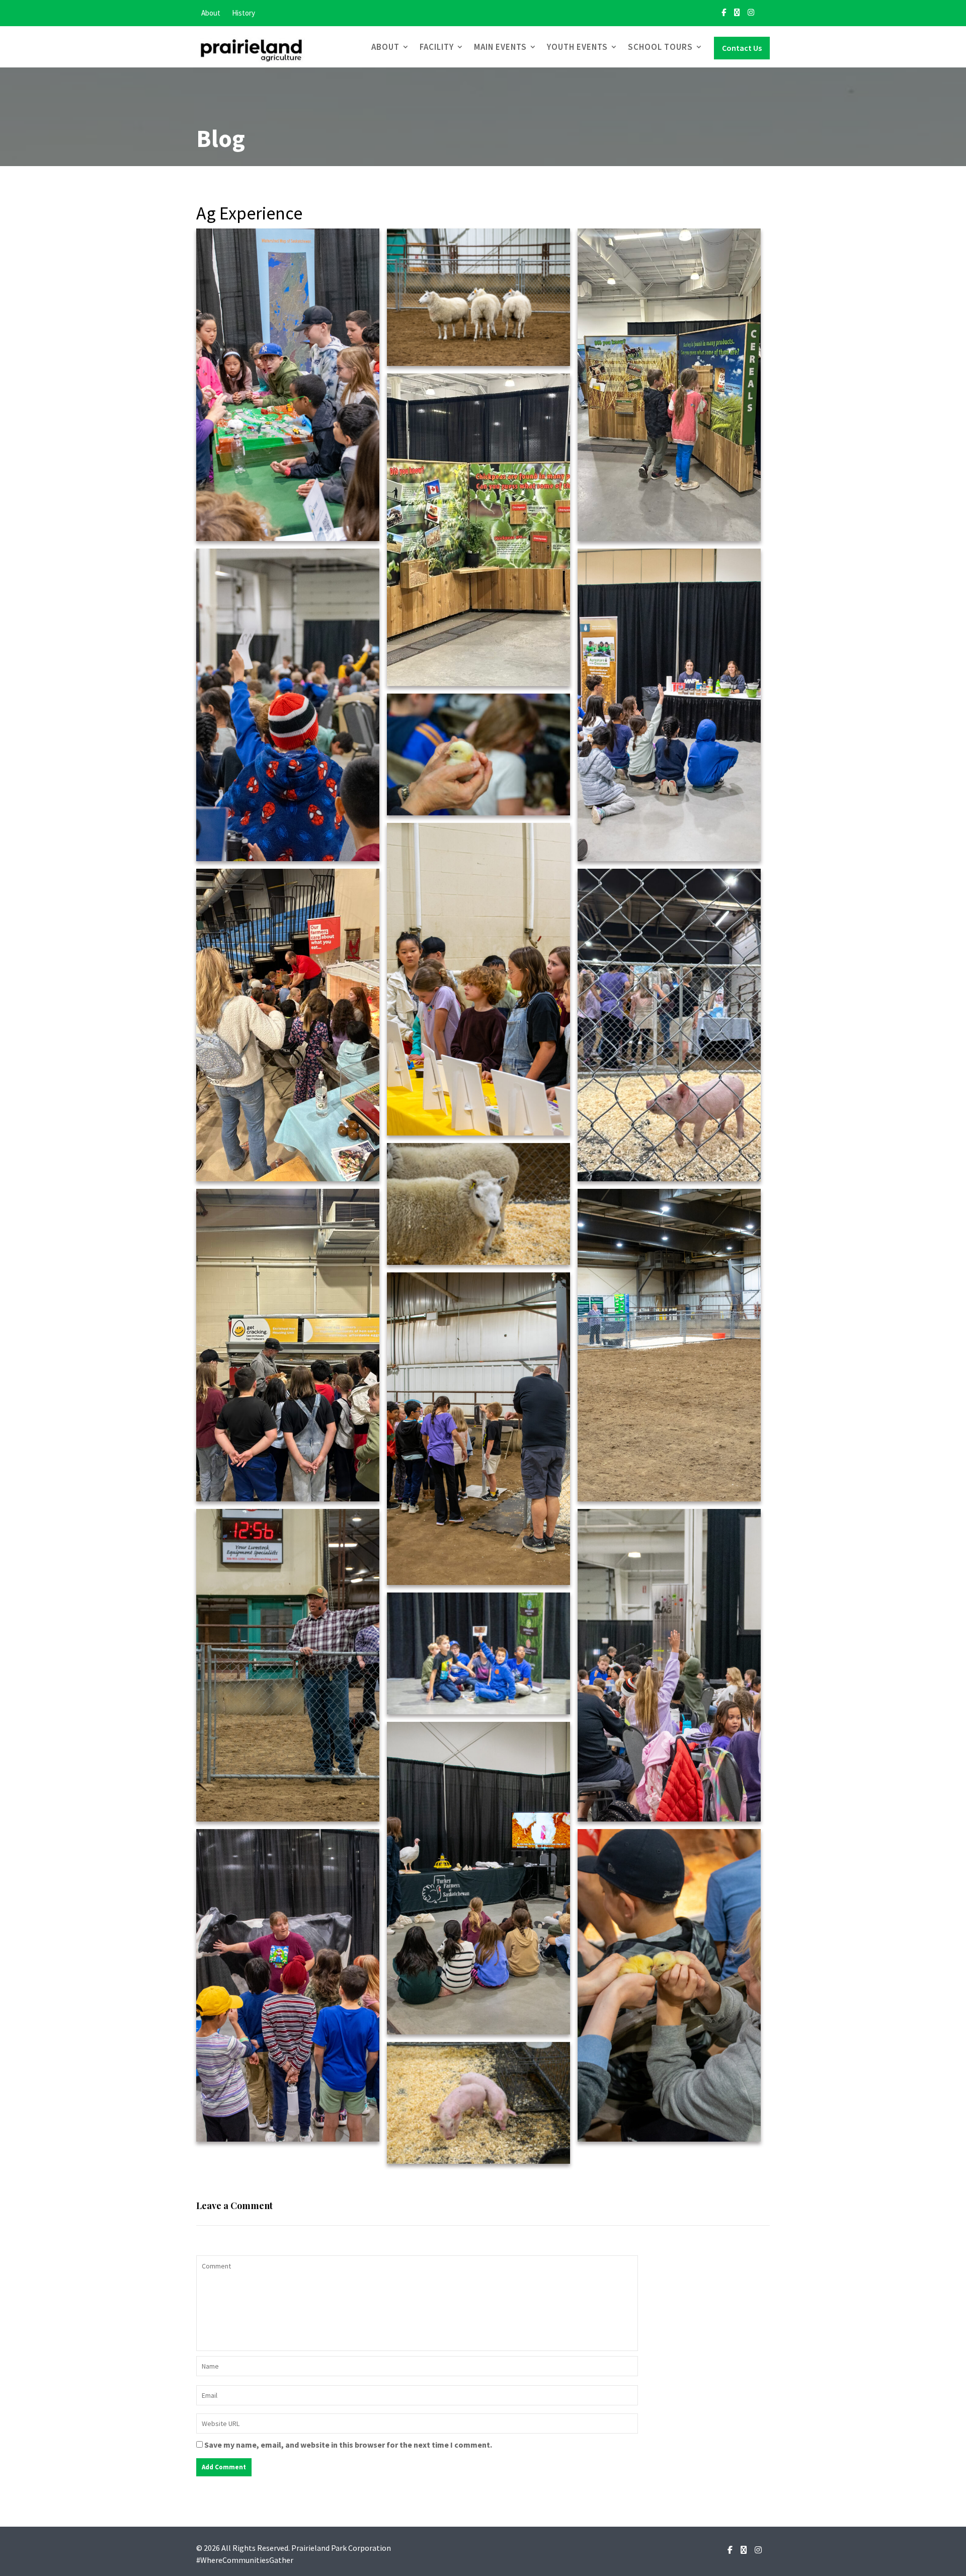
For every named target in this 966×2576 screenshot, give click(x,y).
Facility (437, 47)
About (211, 13)
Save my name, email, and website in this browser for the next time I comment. (348, 2445)
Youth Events (577, 47)
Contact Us (742, 48)
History (244, 13)
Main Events (500, 47)
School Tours (660, 47)
